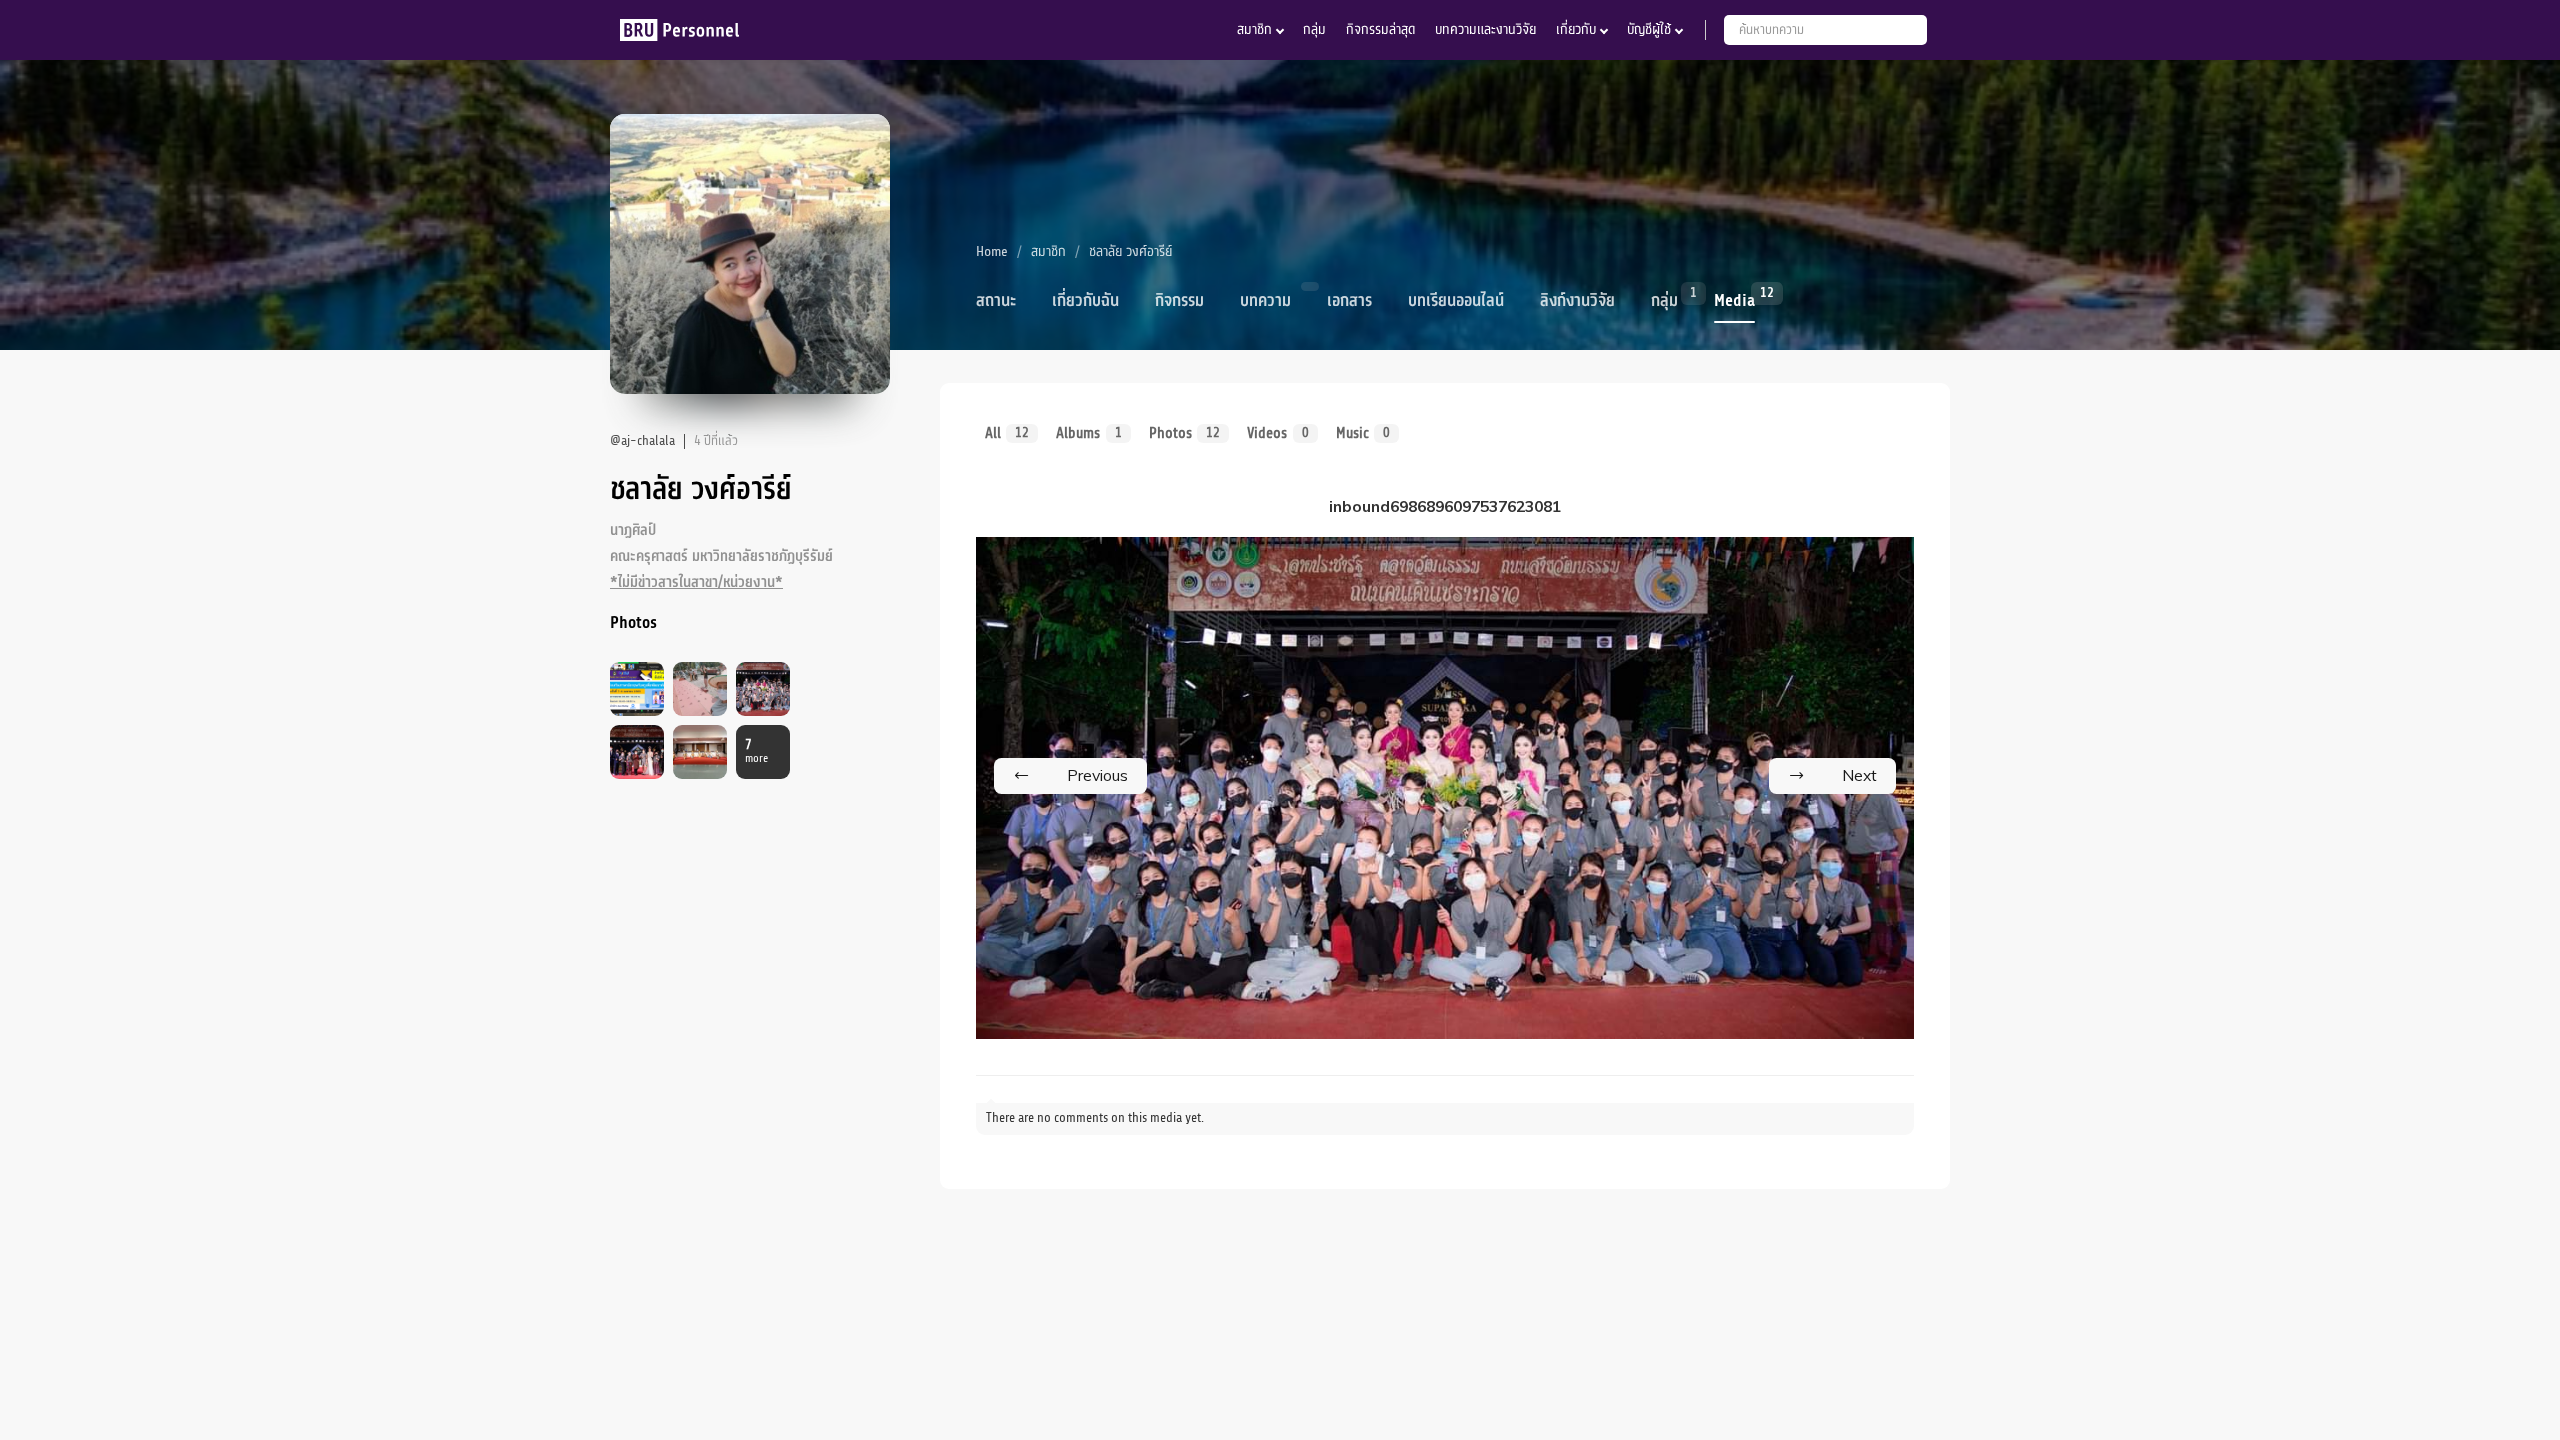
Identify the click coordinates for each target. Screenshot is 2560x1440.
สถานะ (996, 301)
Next (1859, 775)
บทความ (1265, 301)
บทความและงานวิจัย (1485, 29)
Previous (1097, 775)
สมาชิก (1254, 29)
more (756, 751)
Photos (1184, 433)
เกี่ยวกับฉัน (1085, 301)
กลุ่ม (1314, 29)
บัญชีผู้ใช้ (1649, 29)
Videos (1277, 433)
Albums (1088, 433)
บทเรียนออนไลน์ (1456, 301)
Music (1363, 433)
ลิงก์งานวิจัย (1577, 301)
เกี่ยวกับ (1576, 29)
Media (1734, 299)
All (1007, 433)
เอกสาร (1349, 301)
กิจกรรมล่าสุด (1380, 29)
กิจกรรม (1179, 301)
